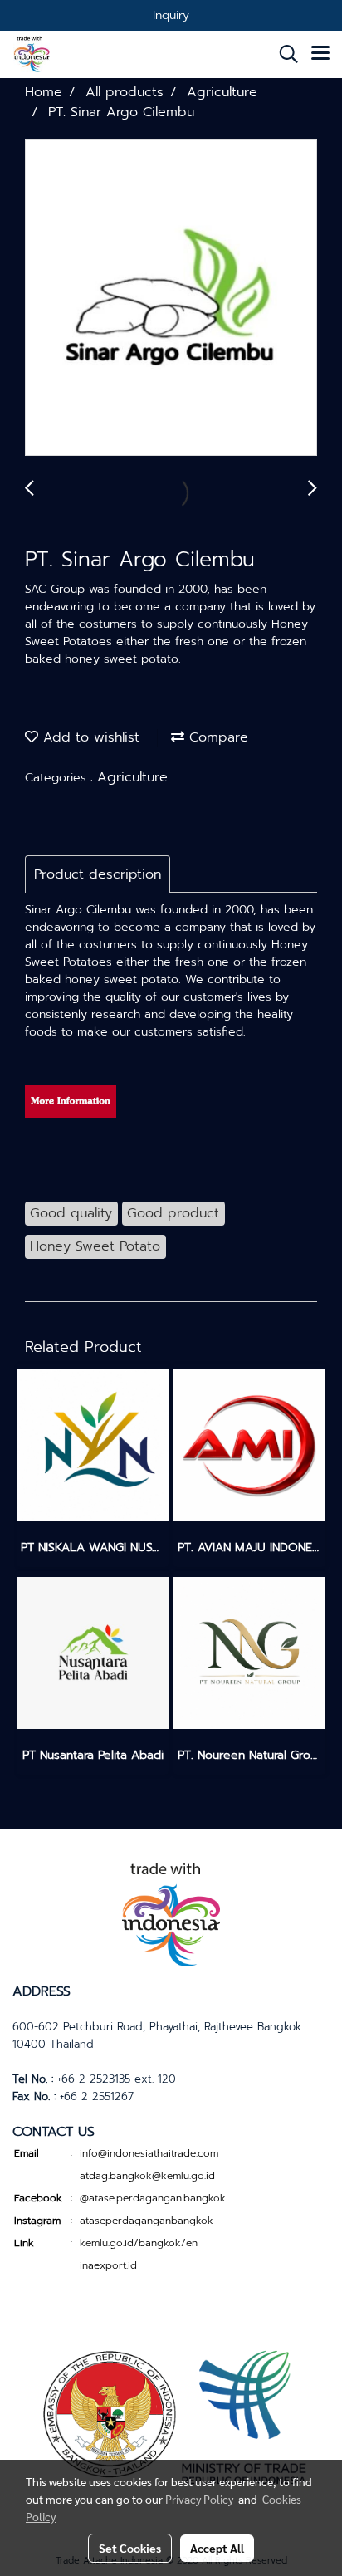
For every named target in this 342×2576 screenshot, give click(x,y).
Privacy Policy (199, 2499)
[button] (283, 54)
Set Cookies (130, 2548)
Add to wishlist (89, 737)
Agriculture (132, 777)
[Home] (171, 1912)
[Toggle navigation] (320, 54)
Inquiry (171, 15)
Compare (216, 737)
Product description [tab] (98, 874)
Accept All (217, 2548)
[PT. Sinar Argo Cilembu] (171, 298)
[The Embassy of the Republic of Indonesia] (171, 2415)
